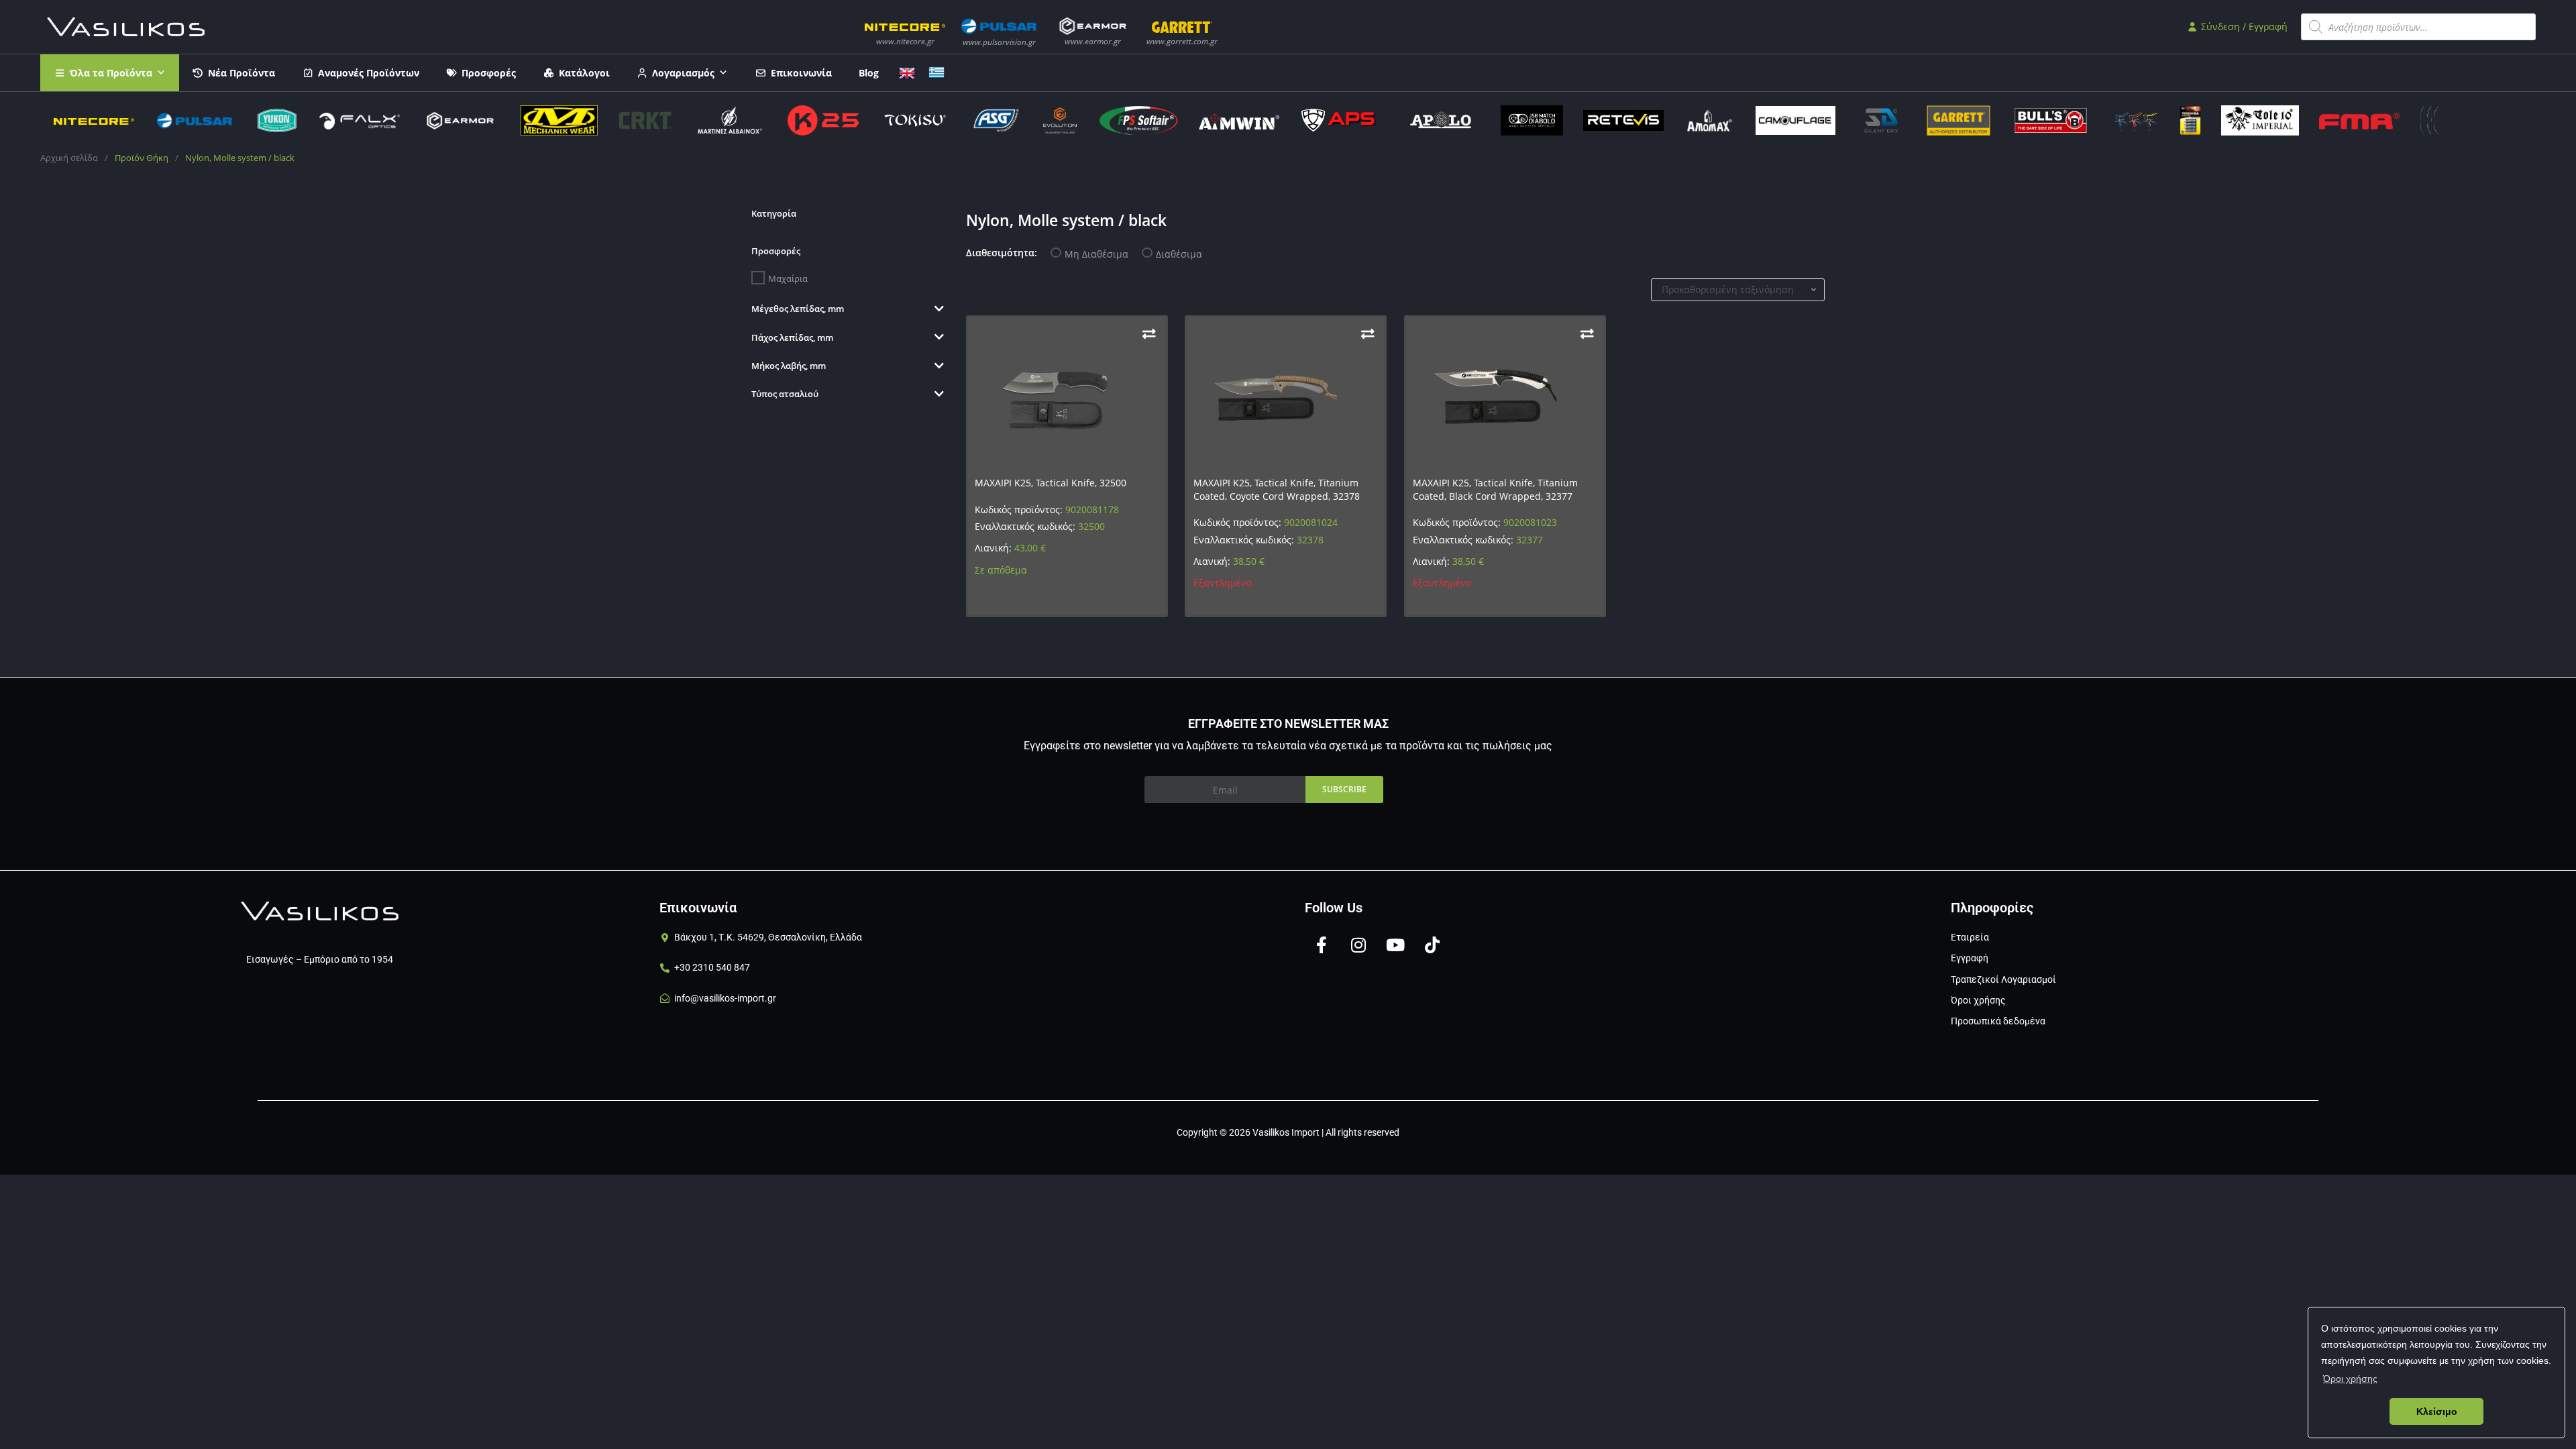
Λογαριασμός (683, 73)
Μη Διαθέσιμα (1096, 254)
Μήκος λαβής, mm (789, 366)
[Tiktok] (1432, 945)
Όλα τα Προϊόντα (111, 73)
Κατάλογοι (584, 73)
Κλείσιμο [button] (2437, 1411)
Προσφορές (489, 73)
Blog (869, 73)
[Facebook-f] (1322, 945)
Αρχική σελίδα (69, 158)
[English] (907, 71)
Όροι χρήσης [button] (2350, 1379)
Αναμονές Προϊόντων (369, 73)
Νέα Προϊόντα (241, 73)
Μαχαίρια (788, 278)
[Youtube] (1395, 945)
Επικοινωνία (801, 73)
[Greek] (936, 71)
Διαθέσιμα (1179, 254)
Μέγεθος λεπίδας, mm (798, 309)
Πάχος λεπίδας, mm (792, 337)
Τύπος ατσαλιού (785, 394)
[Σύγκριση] (1149, 334)
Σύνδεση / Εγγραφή (2243, 26)
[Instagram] (1358, 945)
